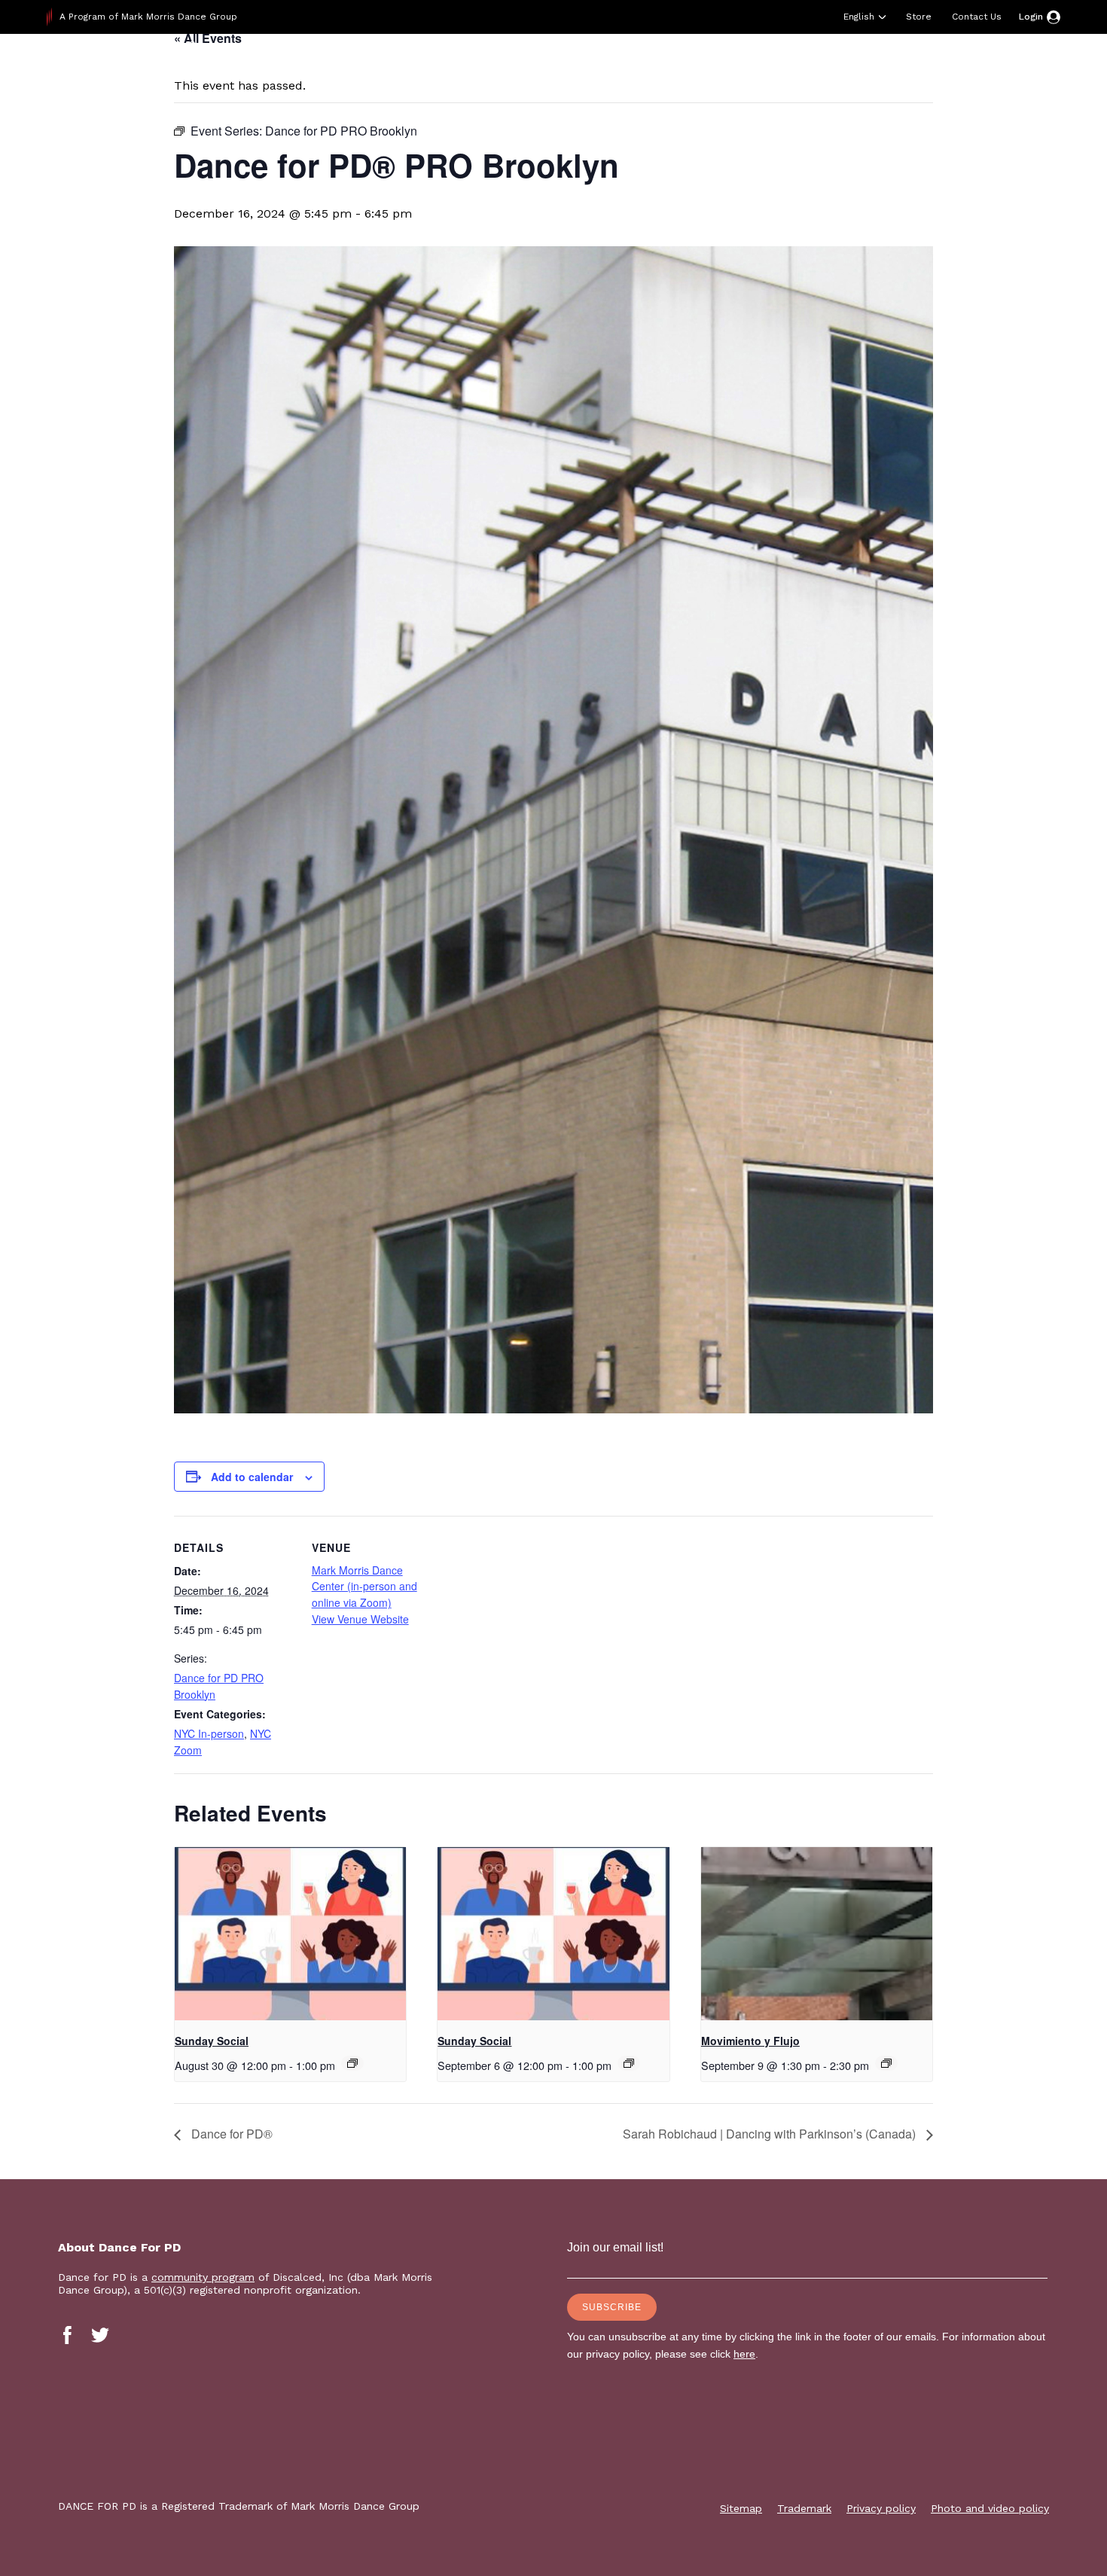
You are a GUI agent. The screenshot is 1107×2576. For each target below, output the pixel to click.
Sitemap (741, 2508)
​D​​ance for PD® (230, 2134)
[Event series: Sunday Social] (352, 2063)
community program (203, 2277)
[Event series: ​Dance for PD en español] (886, 2063)
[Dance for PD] (143, 71)
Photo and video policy (990, 2508)
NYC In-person (209, 1733)
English (859, 17)
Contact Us (977, 17)
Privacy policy (881, 2508)
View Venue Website (360, 1619)
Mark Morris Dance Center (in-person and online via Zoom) (364, 1586)
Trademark (804, 2508)
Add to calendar (252, 1477)
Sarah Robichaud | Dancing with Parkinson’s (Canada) (771, 2134)
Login (1031, 17)
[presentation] (290, 1934)
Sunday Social (212, 2041)
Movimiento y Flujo (750, 2041)
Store (919, 17)
